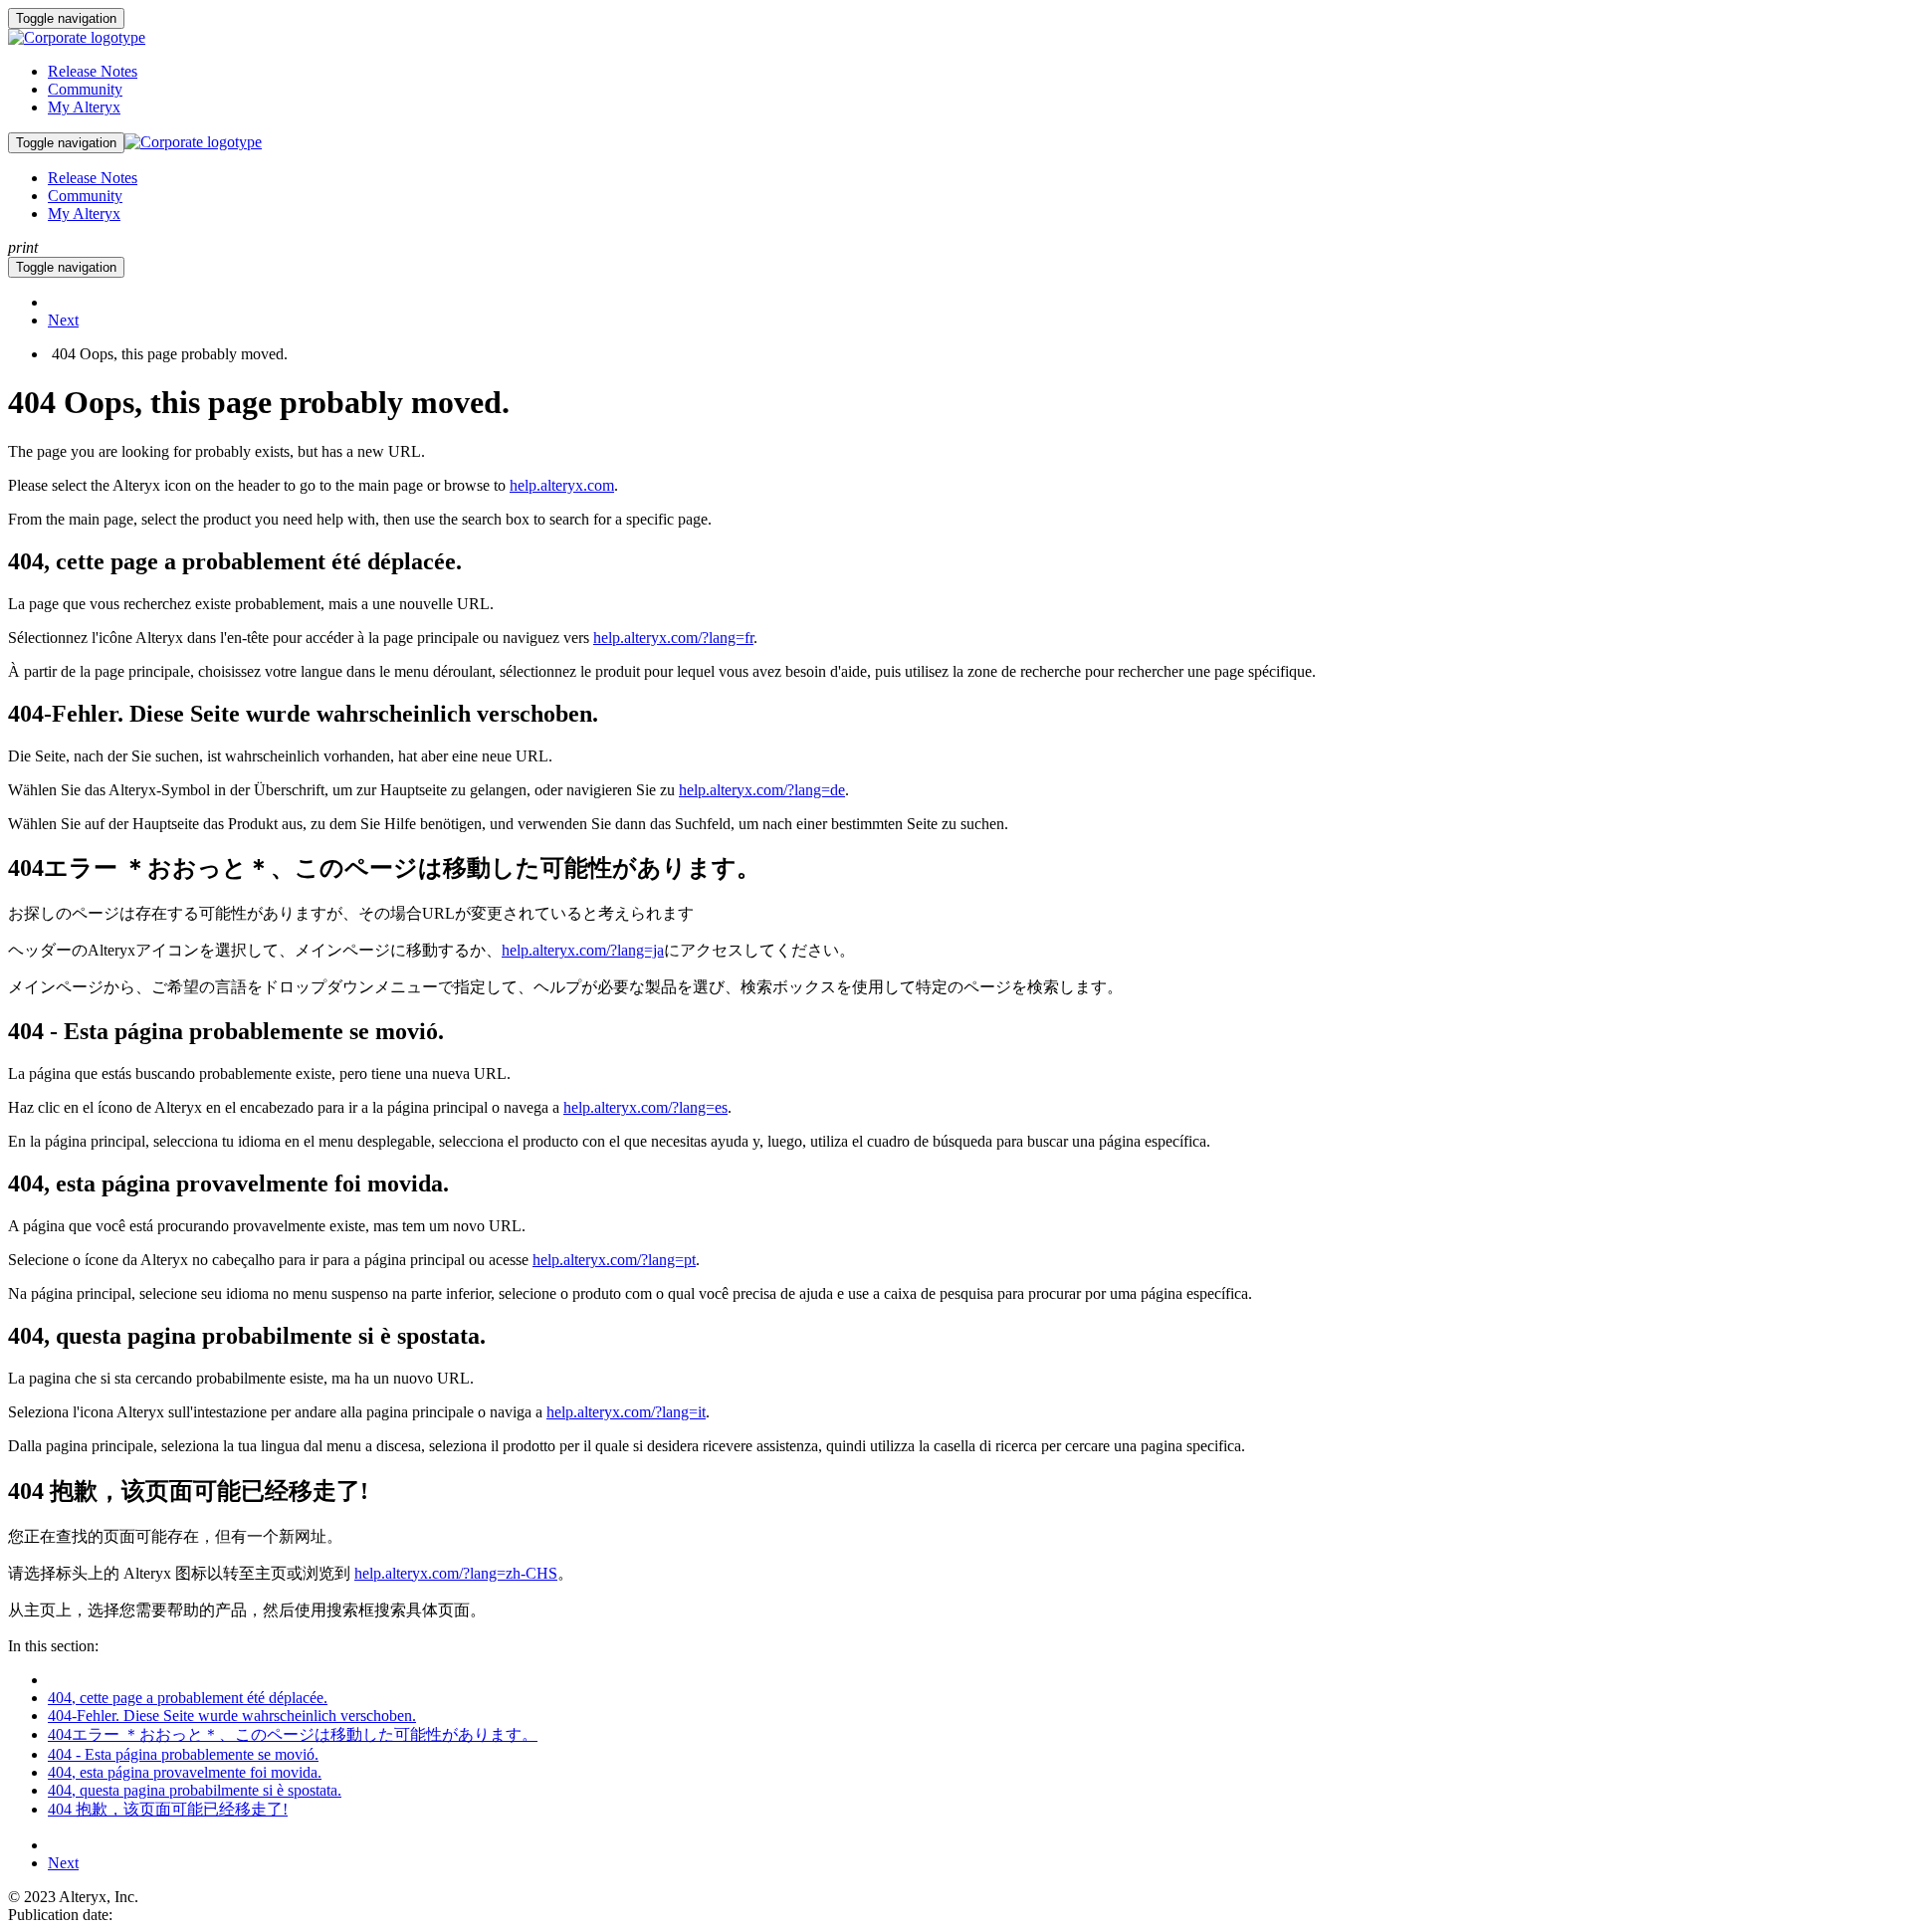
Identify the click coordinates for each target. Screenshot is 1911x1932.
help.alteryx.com (562, 485)
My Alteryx (84, 107)
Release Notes (93, 71)
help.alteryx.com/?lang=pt (614, 1260)
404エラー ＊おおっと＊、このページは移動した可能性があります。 (293, 1734)
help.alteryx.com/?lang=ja (583, 950)
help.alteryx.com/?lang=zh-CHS (456, 1573)
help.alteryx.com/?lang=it (626, 1412)
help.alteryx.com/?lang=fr (673, 638)
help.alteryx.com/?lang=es (645, 1107)
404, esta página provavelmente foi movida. (185, 1772)
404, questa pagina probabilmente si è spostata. (195, 1790)
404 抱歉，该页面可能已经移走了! (168, 1809)
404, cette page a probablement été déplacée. (188, 1698)
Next (63, 320)
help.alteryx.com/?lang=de (762, 790)
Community (85, 89)
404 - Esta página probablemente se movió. (183, 1754)
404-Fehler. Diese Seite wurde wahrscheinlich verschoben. (232, 1716)
